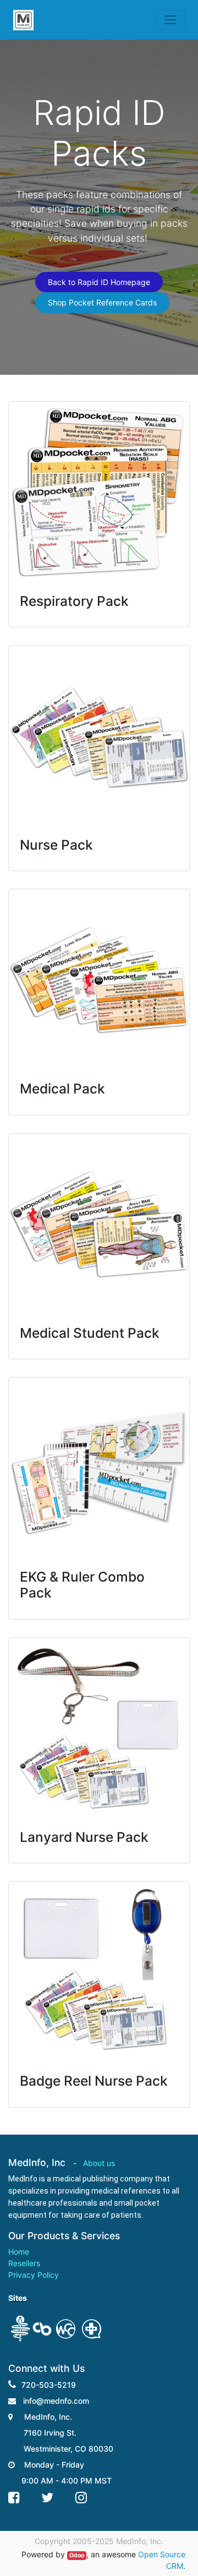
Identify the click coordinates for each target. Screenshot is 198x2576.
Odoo (77, 2555)
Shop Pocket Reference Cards (102, 302)
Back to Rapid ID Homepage (99, 282)
